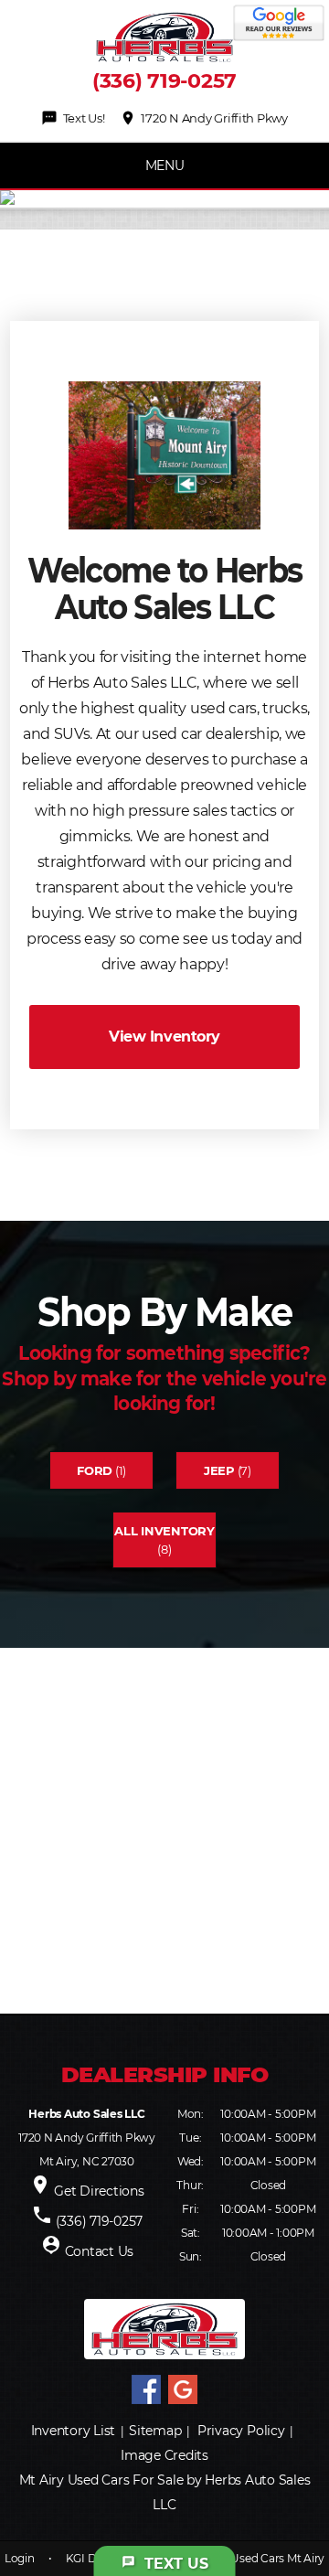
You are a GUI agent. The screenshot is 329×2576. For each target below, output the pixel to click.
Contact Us (100, 2251)
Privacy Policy (241, 2431)
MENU (165, 166)
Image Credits (164, 2455)
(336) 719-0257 (164, 81)
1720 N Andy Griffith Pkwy (204, 118)
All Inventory (164, 1531)
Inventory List (74, 2431)
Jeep (219, 1470)
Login (20, 2558)
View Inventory (164, 1037)
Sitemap (155, 2431)
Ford (95, 1470)
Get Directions (99, 2191)
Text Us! (73, 118)
